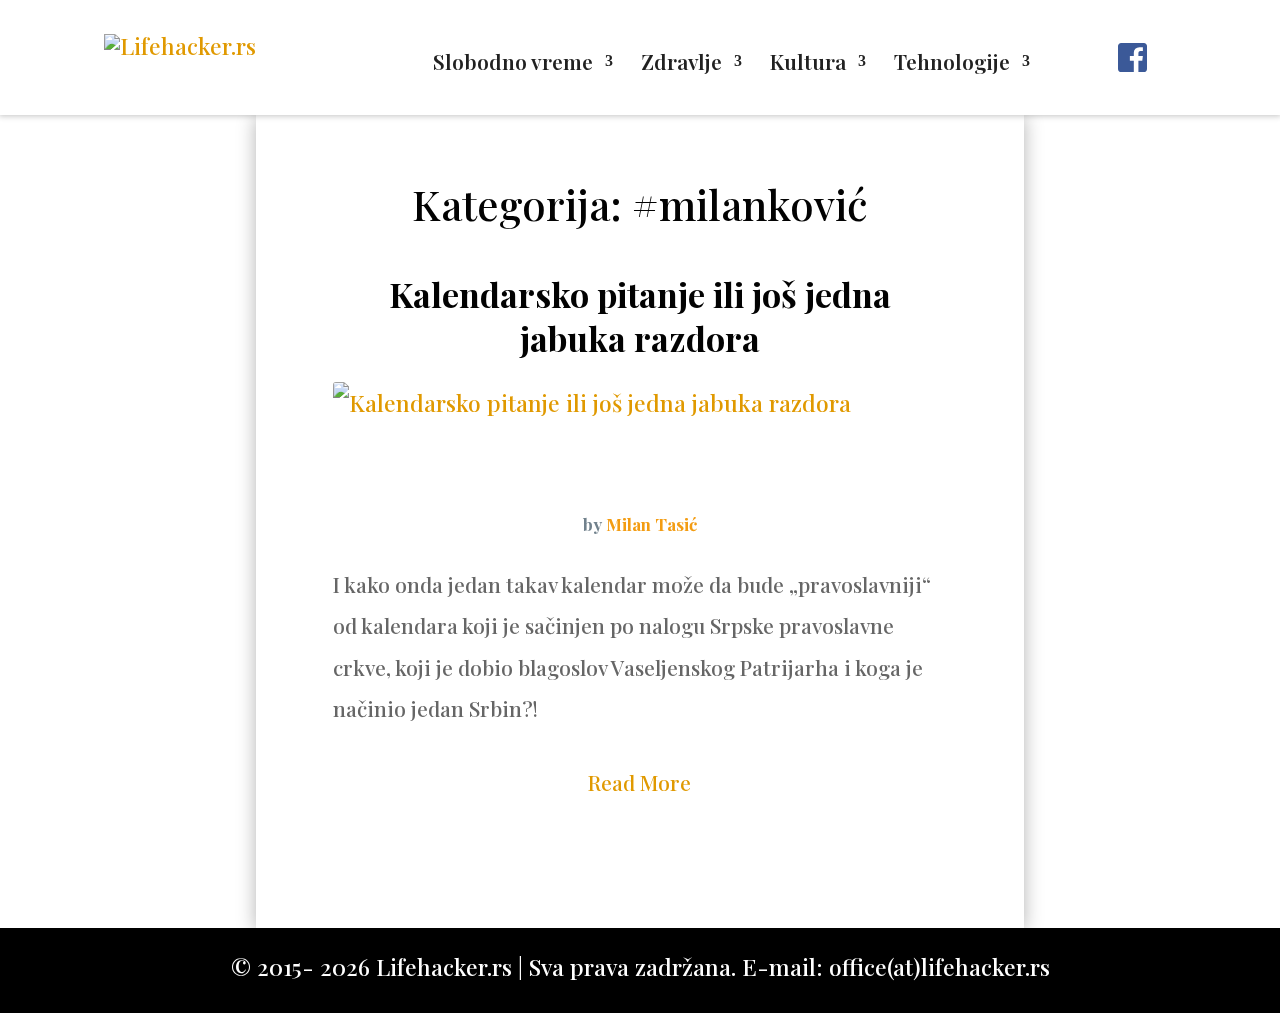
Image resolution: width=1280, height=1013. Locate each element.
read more (639, 782)
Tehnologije (952, 64)
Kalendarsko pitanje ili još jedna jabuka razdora (640, 316)
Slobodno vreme (513, 64)
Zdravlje (681, 64)
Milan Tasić (651, 524)
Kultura (808, 64)
